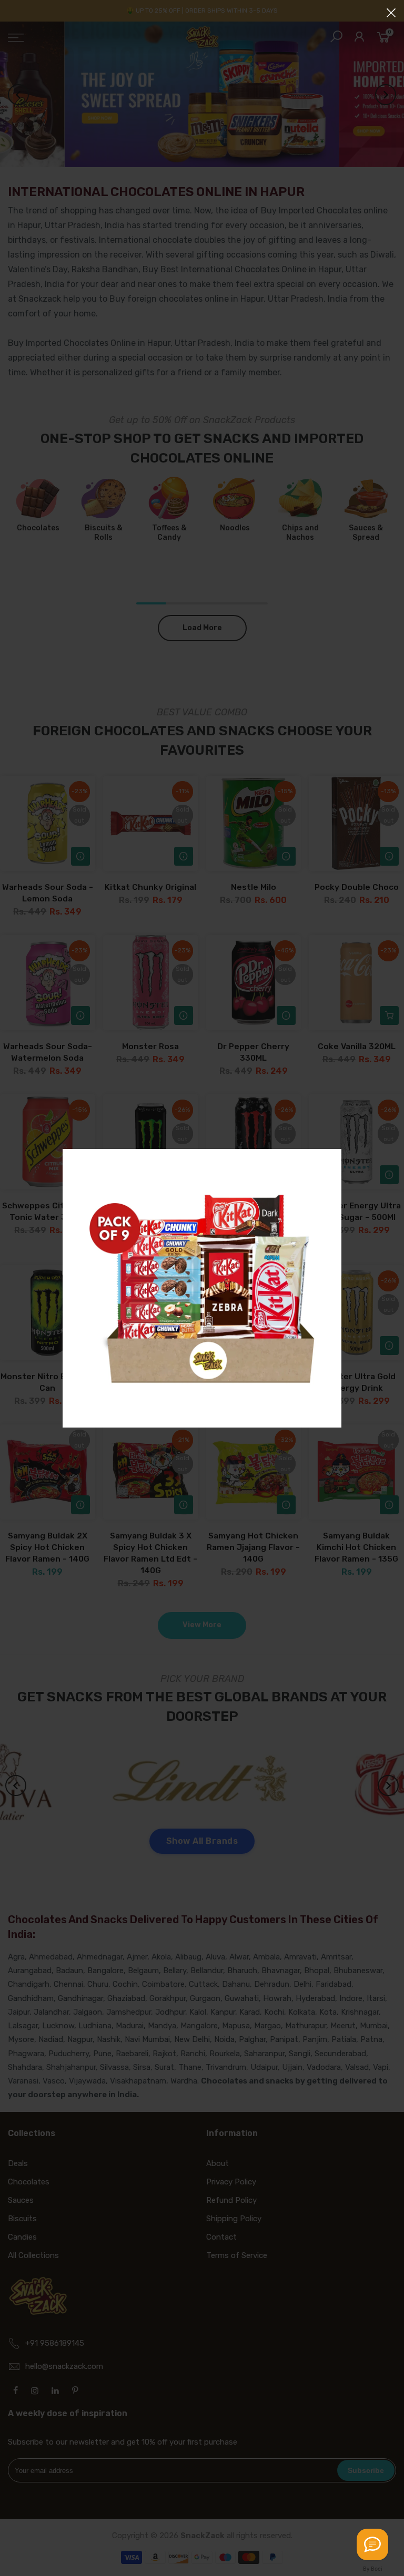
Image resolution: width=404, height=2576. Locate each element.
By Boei (373, 2569)
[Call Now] (372, 2544)
